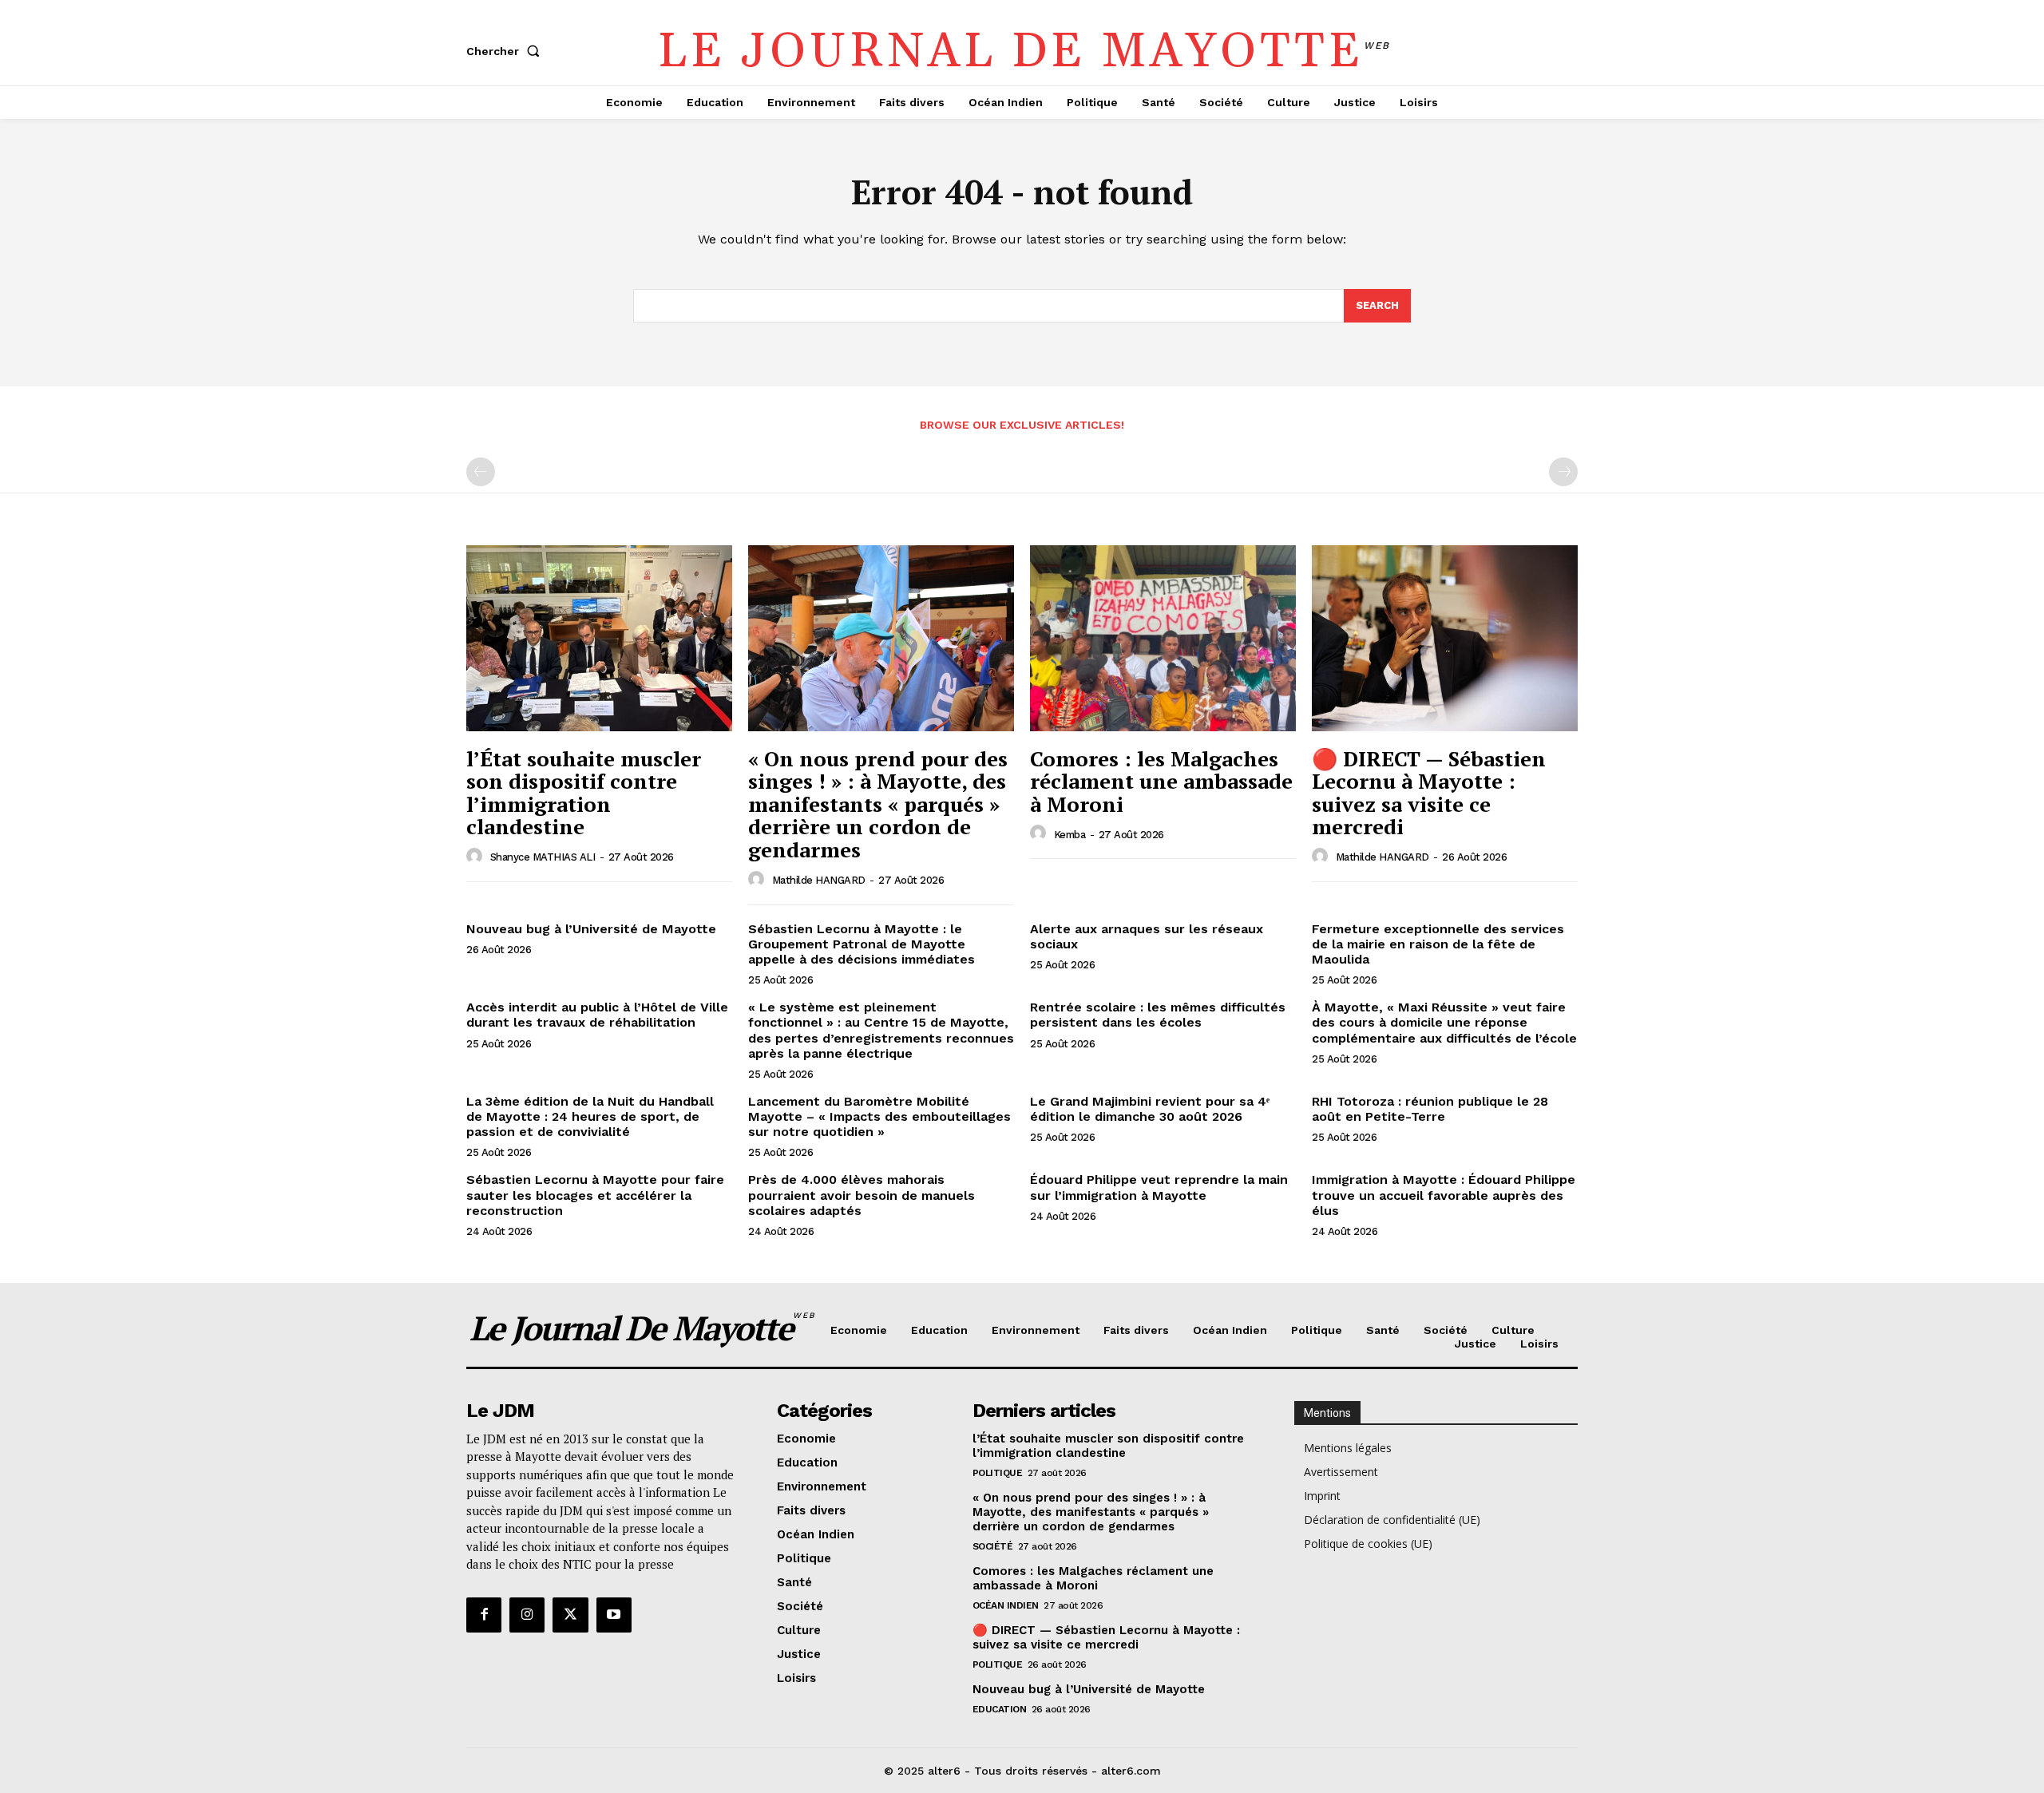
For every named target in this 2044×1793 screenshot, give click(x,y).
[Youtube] (614, 1615)
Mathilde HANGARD (819, 880)
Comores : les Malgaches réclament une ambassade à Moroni (1161, 781)
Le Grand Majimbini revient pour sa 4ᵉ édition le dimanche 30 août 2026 (1150, 1109)
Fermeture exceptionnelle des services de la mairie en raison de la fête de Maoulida (1438, 944)
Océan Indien (1006, 1605)
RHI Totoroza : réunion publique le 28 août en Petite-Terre (1430, 1109)
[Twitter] (570, 1615)
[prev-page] (481, 472)
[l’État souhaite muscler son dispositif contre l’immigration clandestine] (599, 638)
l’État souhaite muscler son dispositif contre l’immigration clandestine (584, 793)
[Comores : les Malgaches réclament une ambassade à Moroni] (1163, 638)
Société (993, 1546)
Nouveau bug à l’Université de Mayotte (591, 929)
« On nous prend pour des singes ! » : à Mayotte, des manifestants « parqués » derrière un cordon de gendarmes (878, 804)
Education (1000, 1709)
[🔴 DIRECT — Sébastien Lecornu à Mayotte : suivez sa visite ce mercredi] (1445, 638)
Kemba (1070, 835)
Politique (998, 1473)
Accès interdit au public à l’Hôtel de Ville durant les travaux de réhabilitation (597, 1015)
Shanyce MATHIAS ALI (543, 857)
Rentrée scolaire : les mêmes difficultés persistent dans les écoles (1158, 1015)
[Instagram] (527, 1615)
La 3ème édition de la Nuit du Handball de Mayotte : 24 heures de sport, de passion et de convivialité (590, 1116)
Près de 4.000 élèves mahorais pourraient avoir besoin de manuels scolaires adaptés (862, 1195)
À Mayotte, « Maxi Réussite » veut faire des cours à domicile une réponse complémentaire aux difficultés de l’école (1444, 1022)
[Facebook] (484, 1615)
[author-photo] (477, 857)
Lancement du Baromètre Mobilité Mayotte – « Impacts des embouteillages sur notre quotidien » (879, 1116)
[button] (506, 51)
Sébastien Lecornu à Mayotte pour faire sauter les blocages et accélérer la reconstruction (595, 1195)
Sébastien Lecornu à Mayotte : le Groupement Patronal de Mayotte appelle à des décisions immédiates (862, 944)
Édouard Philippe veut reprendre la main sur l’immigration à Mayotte (1159, 1187)
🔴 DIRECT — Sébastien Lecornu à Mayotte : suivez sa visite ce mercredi (1429, 793)
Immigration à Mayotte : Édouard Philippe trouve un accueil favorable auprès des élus (1444, 1195)
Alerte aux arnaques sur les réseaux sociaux (1147, 936)
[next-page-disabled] (1563, 472)
